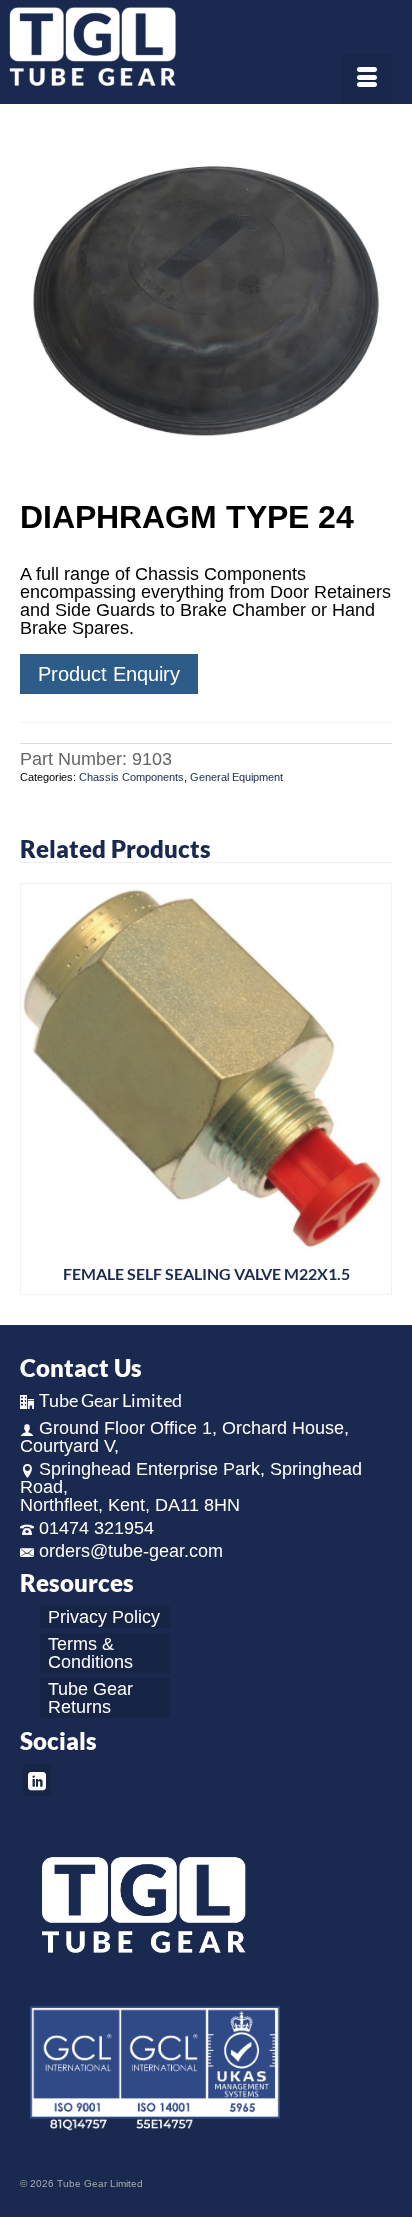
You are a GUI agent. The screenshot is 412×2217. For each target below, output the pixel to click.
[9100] (206, 304)
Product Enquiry (109, 674)
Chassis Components (131, 777)
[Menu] (367, 79)
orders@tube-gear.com (131, 1551)
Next (374, 1088)
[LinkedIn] (37, 1779)
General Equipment (236, 777)
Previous (37, 1088)
